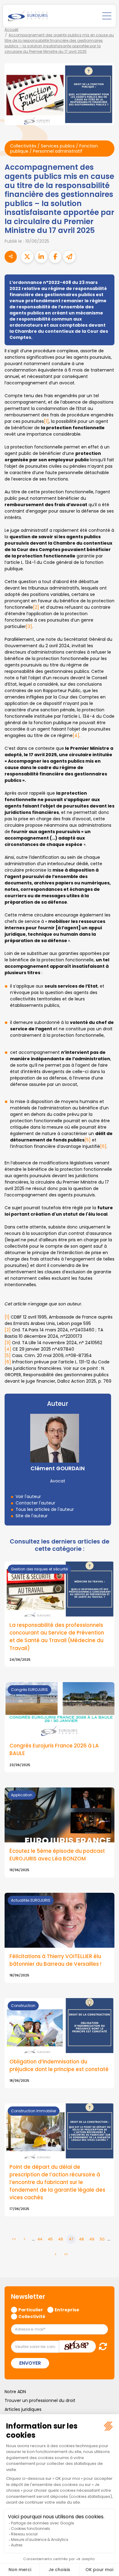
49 (92, 2239)
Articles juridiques (23, 2409)
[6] (103, 1146)
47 (71, 2239)
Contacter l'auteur (35, 1503)
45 (50, 2239)
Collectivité (32, 2316)
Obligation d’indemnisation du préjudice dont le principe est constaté (59, 2065)
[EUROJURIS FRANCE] (28, 16)
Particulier (31, 2309)
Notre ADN (15, 2392)
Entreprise (67, 2309)
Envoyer (30, 2363)
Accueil (11, 29)
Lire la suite (60, 1727)
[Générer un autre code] (101, 2346)
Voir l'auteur (28, 1497)
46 (61, 2239)
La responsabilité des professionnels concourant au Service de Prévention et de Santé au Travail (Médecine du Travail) (57, 1637)
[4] (76, 735)
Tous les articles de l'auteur (45, 1509)
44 (40, 2239)
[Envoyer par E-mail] (69, 257)
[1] (46, 421)
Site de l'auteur (32, 1516)
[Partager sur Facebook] (55, 257)
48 (81, 2239)
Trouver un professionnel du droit (40, 2400)
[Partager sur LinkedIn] (41, 257)
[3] (29, 626)
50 (102, 2239)
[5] (88, 1140)
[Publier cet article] (27, 257)
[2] (36, 607)
